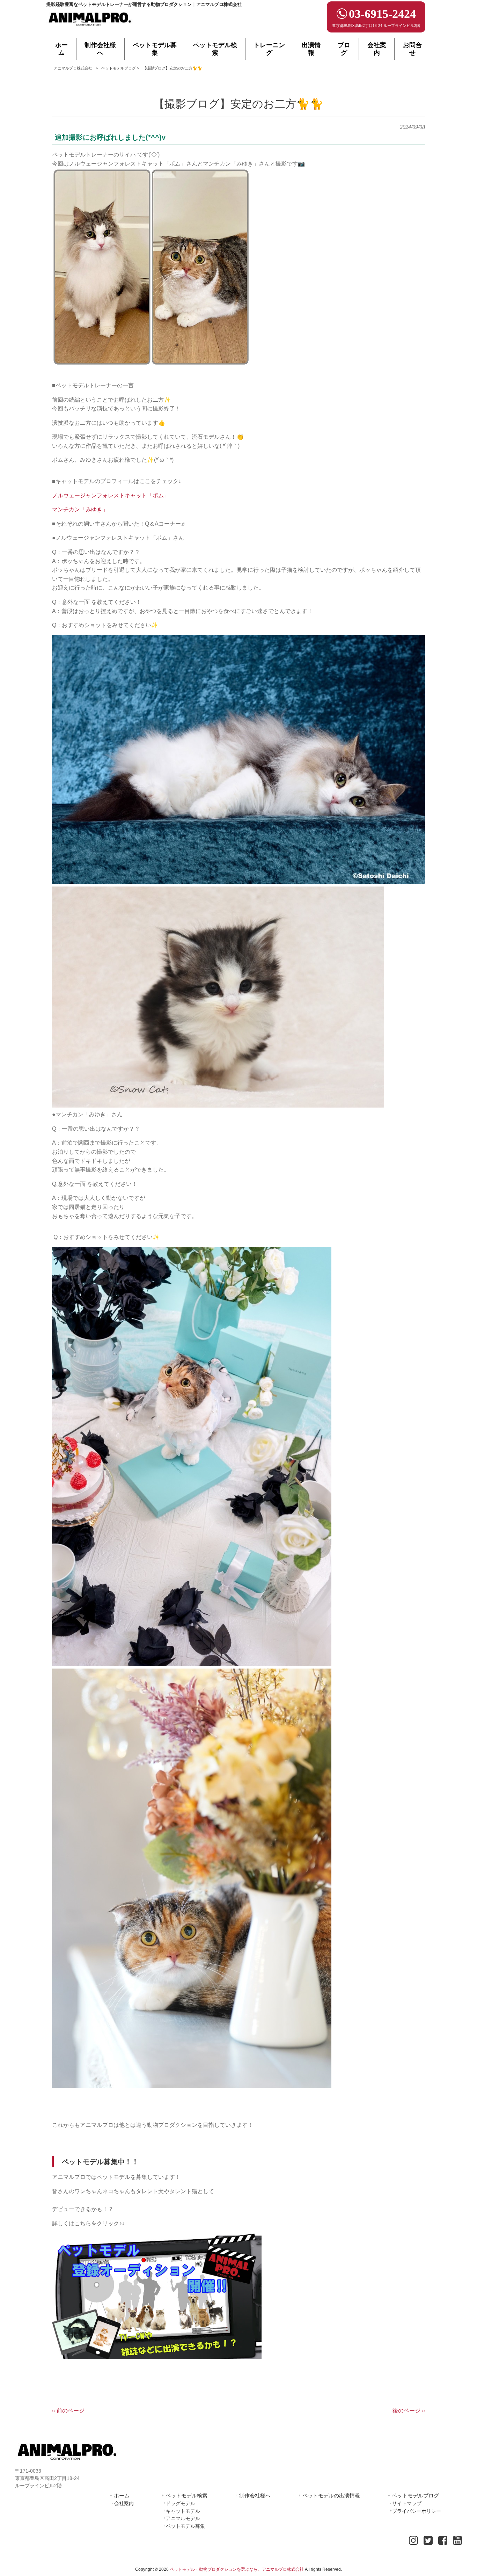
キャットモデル (183, 2511)
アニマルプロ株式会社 (73, 68)
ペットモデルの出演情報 (331, 2495)
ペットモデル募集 (185, 2526)
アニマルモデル (183, 2518)
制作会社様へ (255, 2495)
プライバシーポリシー (417, 2511)
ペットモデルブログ (119, 68)
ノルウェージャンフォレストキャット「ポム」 (111, 495)
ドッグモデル (181, 2503)
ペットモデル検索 (186, 2495)
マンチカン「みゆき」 (80, 509)
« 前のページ (68, 2411)
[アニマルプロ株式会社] (90, 28)
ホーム (122, 2495)
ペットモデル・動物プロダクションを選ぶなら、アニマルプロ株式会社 (237, 2569)
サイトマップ (407, 2503)
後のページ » (409, 2411)
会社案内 (124, 2503)
